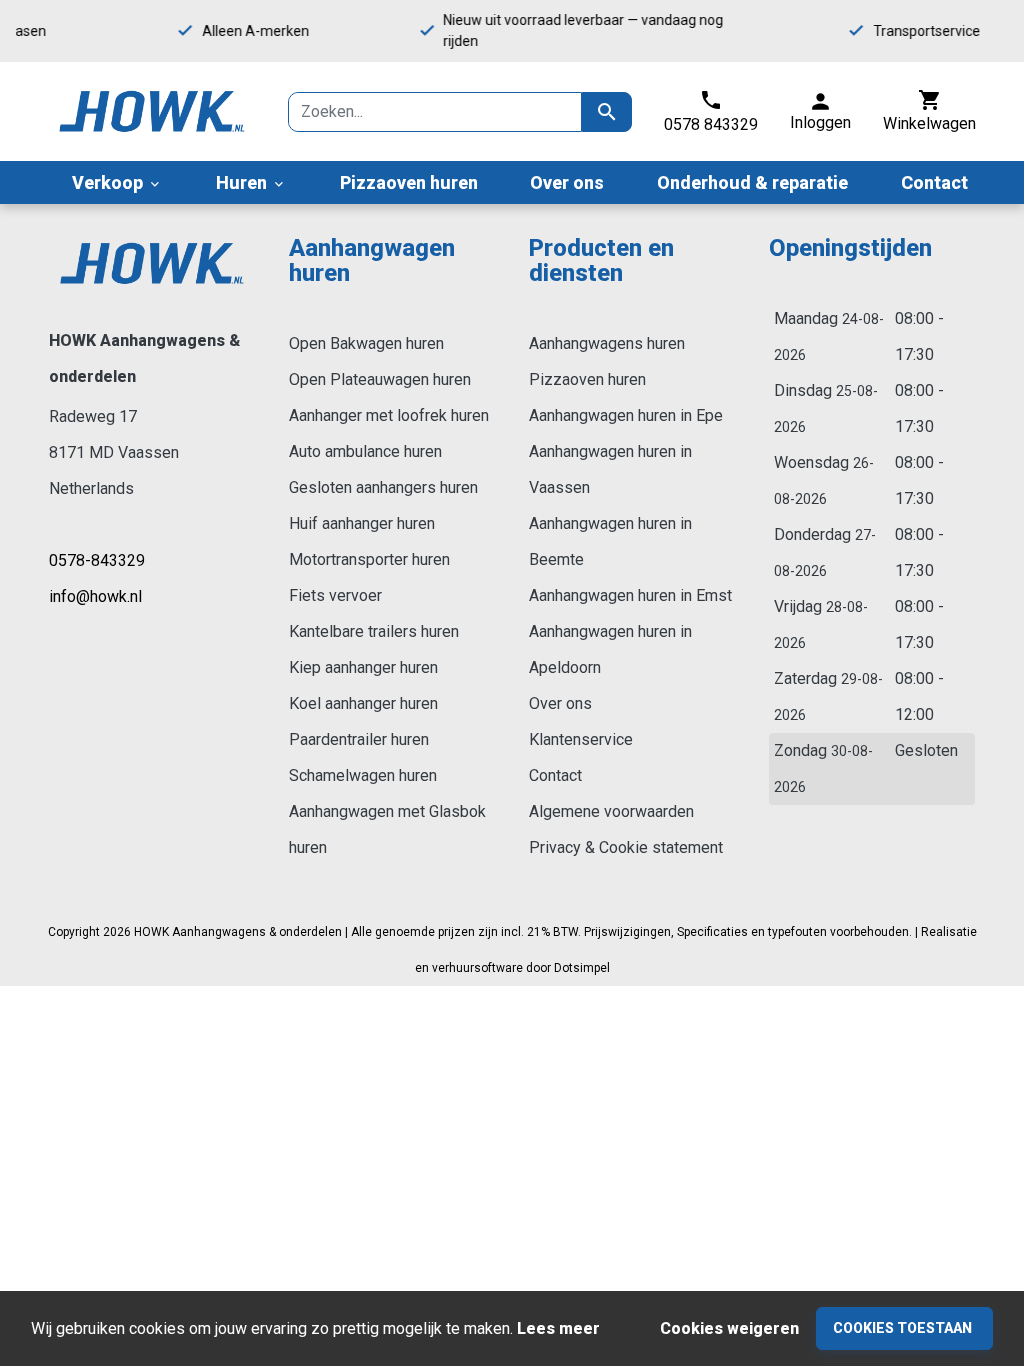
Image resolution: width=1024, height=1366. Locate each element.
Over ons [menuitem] (567, 182)
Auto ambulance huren (365, 451)
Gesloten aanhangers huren (383, 487)
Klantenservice (581, 739)
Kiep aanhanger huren (363, 667)
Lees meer (558, 1328)
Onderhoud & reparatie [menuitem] (752, 182)
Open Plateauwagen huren (380, 379)
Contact (555, 775)
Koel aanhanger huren (363, 703)
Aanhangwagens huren (607, 343)
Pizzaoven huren (587, 379)
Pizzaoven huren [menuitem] (409, 182)
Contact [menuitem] (934, 182)
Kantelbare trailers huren (374, 631)
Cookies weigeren (729, 1328)
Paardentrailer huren (359, 739)
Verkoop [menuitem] (117, 182)
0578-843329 (97, 560)
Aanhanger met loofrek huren (389, 415)
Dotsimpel (582, 968)
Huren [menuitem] (251, 182)
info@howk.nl (95, 596)
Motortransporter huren (369, 559)
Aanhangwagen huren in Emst (630, 595)
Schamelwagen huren (363, 775)
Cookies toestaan (902, 1328)
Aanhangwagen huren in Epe (626, 415)
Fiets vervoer (335, 595)
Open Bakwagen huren (366, 343)
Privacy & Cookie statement (626, 847)
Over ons (560, 703)
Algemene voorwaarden (611, 811)
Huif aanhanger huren (362, 523)
